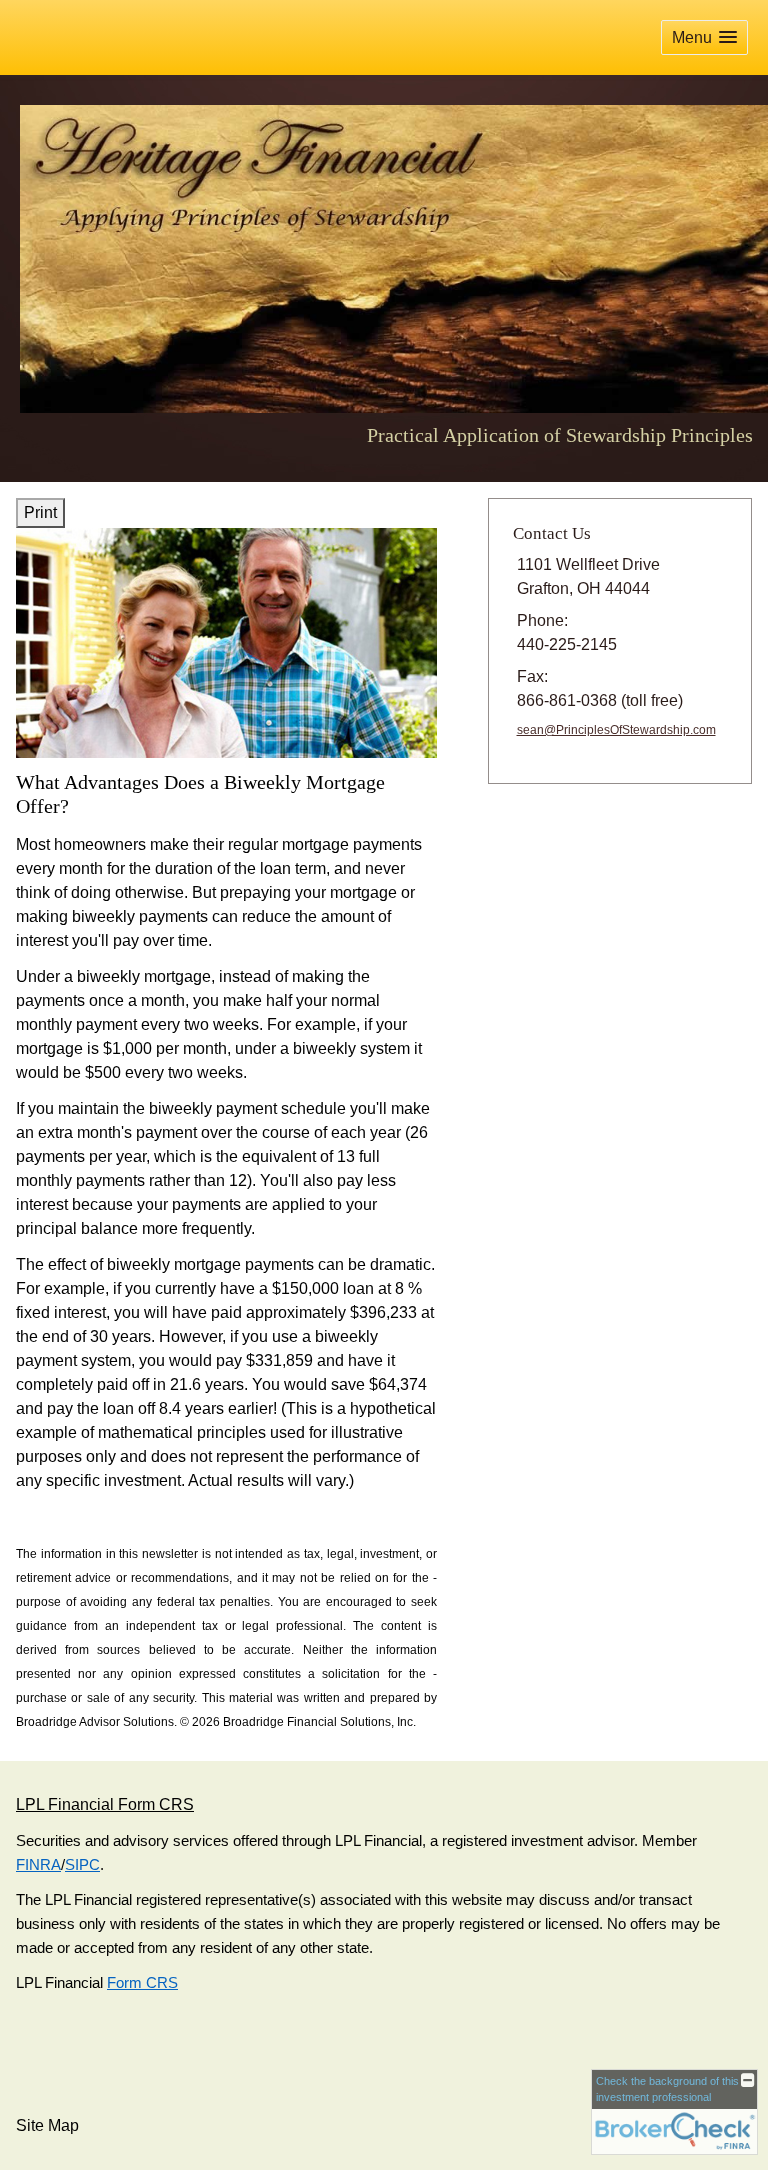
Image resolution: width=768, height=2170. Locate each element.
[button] (704, 37)
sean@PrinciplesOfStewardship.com (616, 730)
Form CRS (142, 1983)
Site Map (47, 2125)
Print (40, 512)
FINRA (38, 1865)
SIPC (82, 1865)
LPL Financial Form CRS (105, 1804)
